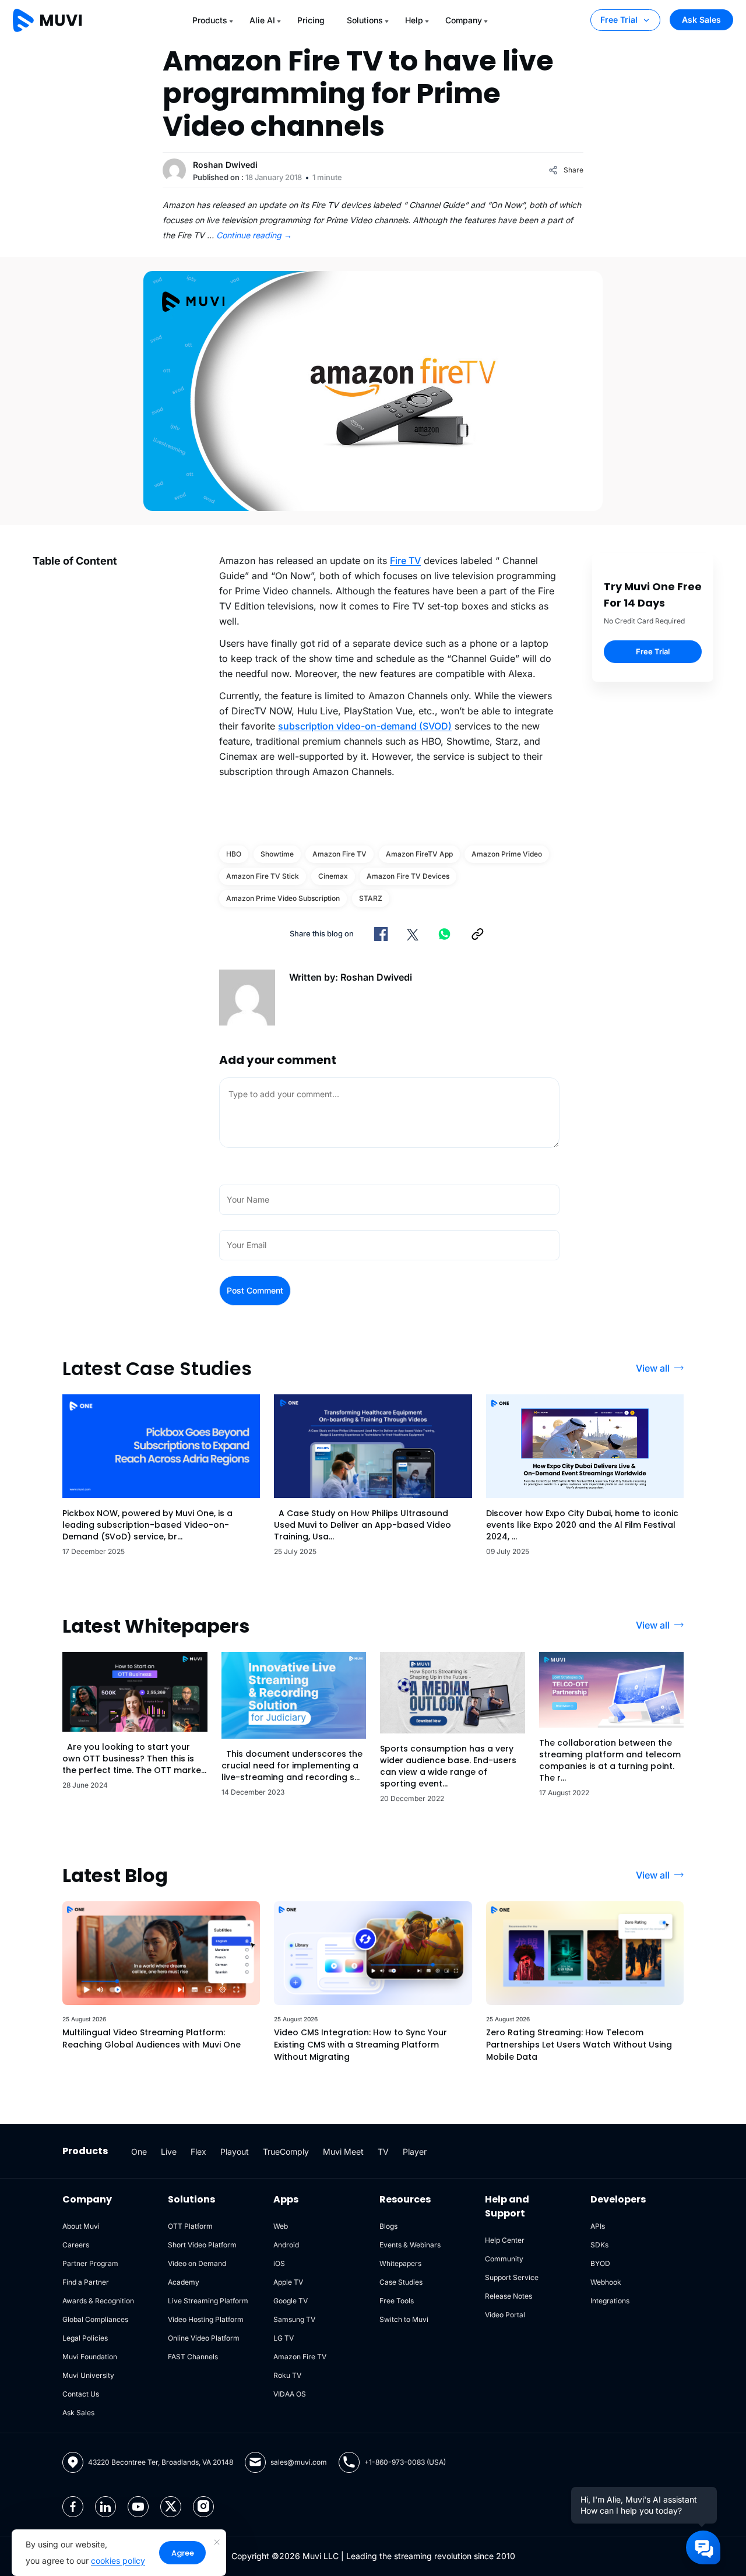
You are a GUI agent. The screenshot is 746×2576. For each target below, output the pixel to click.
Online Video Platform (204, 2338)
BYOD (600, 2263)
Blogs (388, 2226)
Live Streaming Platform (208, 2301)
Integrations (610, 2301)
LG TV (284, 2338)
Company (464, 20)
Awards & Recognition (98, 2301)
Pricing (311, 20)
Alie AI (262, 20)
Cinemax (333, 876)
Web (281, 2226)
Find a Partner (86, 2282)
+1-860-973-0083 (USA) (405, 2462)
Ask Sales (701, 20)
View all (653, 1368)
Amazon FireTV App (419, 854)
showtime (277, 854)
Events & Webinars (410, 2245)
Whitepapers (400, 2263)
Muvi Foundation (90, 2357)
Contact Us (81, 2394)
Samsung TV (294, 2319)
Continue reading (254, 235)
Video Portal (505, 2315)
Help (414, 20)
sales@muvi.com (299, 2462)
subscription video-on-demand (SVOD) (365, 726)
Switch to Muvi (404, 2319)
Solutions (365, 20)
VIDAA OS (290, 2394)
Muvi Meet (343, 2152)
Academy (184, 2282)
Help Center (505, 2240)
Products (210, 20)
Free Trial (619, 20)
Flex (198, 2152)
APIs (598, 2226)
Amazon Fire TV (339, 854)
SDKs (599, 2245)
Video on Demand (197, 2263)
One (139, 2152)
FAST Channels (193, 2357)
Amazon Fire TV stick (263, 876)
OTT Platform (190, 2226)
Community (504, 2259)
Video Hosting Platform (206, 2319)
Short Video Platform (202, 2245)
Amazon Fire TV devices (408, 876)
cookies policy (118, 2561)
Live (169, 2152)
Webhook (606, 2282)
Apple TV (288, 2282)
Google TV (291, 2301)
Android (286, 2245)
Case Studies (401, 2282)
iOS (279, 2263)
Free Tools (397, 2301)
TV (383, 2152)
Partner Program (90, 2263)
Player (415, 2152)
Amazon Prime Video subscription (283, 898)
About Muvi (81, 2226)
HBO (234, 854)
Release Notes (509, 2296)
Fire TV (405, 561)
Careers (76, 2245)
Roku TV (287, 2375)
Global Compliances (95, 2319)
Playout (235, 2152)
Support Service (512, 2277)
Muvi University (88, 2375)
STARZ (371, 898)
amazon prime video (507, 854)
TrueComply (286, 2152)
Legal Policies (85, 2338)
